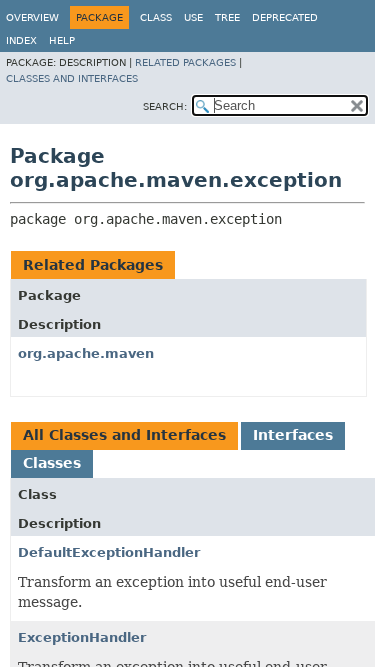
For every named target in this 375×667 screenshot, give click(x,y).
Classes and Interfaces (72, 78)
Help (62, 40)
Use (193, 17)
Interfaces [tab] (293, 435)
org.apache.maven (86, 353)
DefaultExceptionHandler (109, 552)
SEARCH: (165, 106)
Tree (227, 17)
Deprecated (285, 17)
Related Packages (185, 62)
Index (21, 40)
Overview (32, 17)
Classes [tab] (52, 463)
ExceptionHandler (82, 637)
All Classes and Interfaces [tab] (124, 435)
